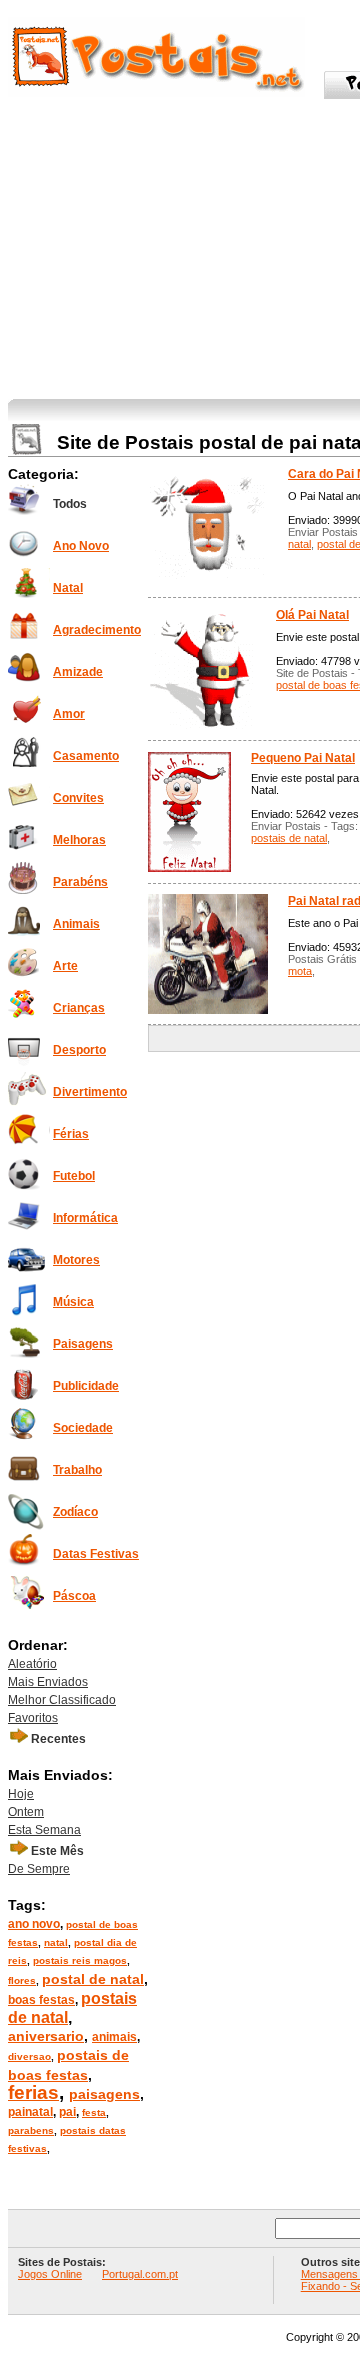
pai (67, 2112)
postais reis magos (80, 1960)
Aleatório (32, 1664)
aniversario (46, 2036)
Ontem (26, 1812)
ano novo (34, 1924)
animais (114, 2037)
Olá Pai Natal (312, 615)
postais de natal (289, 838)
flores (22, 1980)
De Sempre (39, 1869)
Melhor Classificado (62, 1700)
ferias (33, 2092)
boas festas (41, 2000)
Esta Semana (44, 1830)
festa (94, 2112)
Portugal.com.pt (140, 2274)
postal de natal (93, 1979)
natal (56, 1942)
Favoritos (33, 1718)
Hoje (21, 1794)
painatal (30, 2112)
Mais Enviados (48, 1682)
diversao (29, 2056)
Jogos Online (50, 2274)
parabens (31, 2130)
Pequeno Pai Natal (303, 758)
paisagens (104, 2094)
